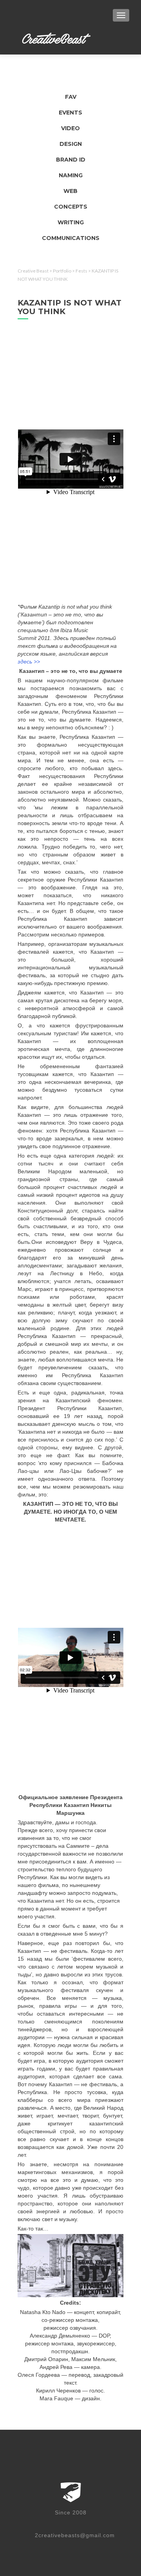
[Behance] (83, 2523)
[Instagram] (118, 2523)
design (71, 144)
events (70, 113)
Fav (71, 97)
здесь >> (30, 662)
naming (71, 175)
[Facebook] (31, 2523)
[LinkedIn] (66, 2523)
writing (71, 222)
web (70, 191)
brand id (71, 160)
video (70, 128)
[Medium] (101, 2523)
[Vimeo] (49, 2523)
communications (71, 238)
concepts (71, 207)
